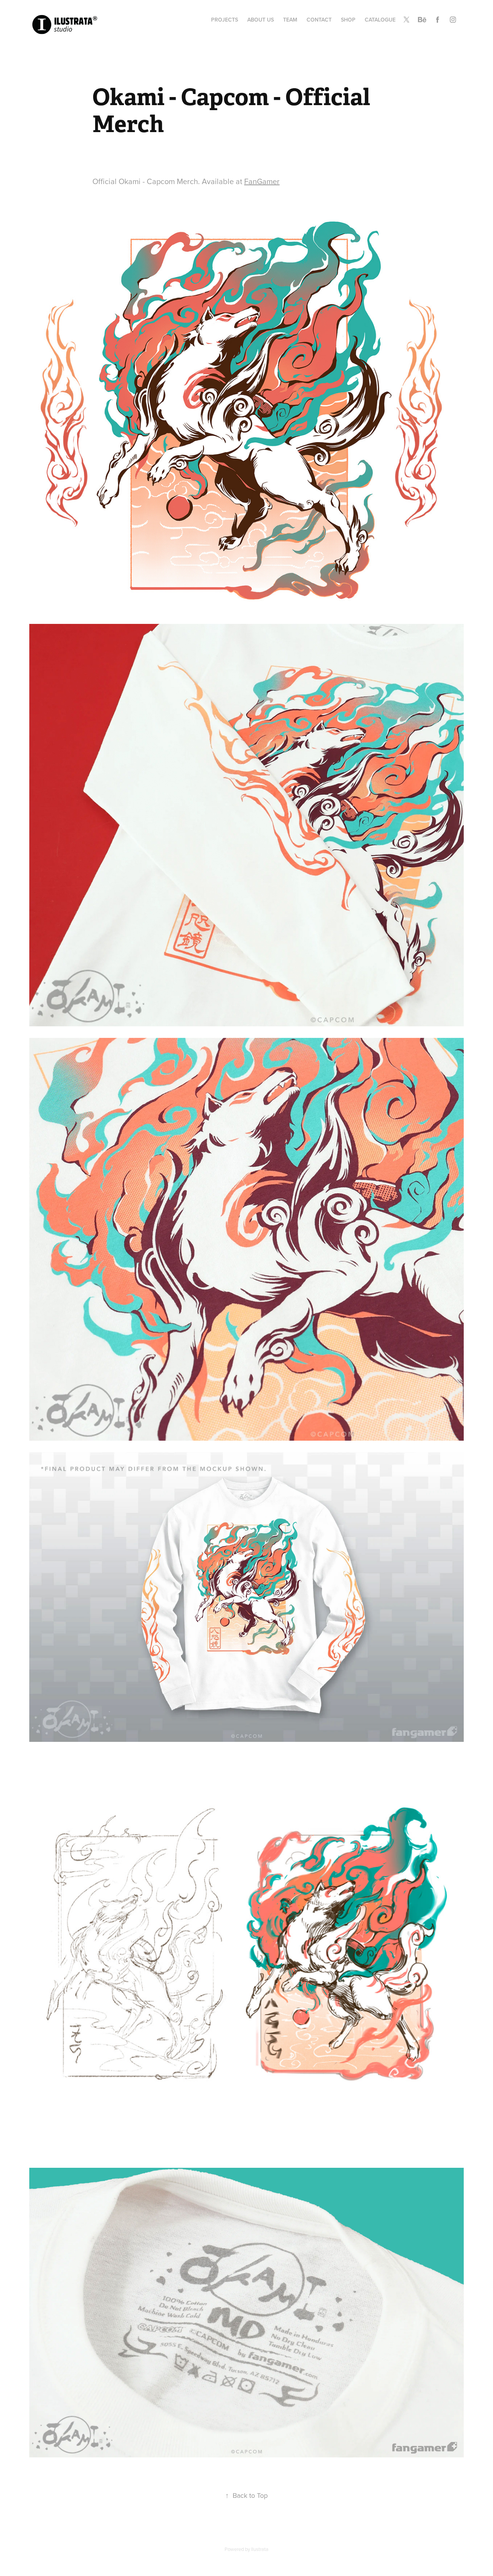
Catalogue (380, 20)
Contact (319, 20)
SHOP (348, 20)
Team (290, 20)
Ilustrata (260, 2549)
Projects (225, 20)
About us (261, 20)
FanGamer (262, 181)
